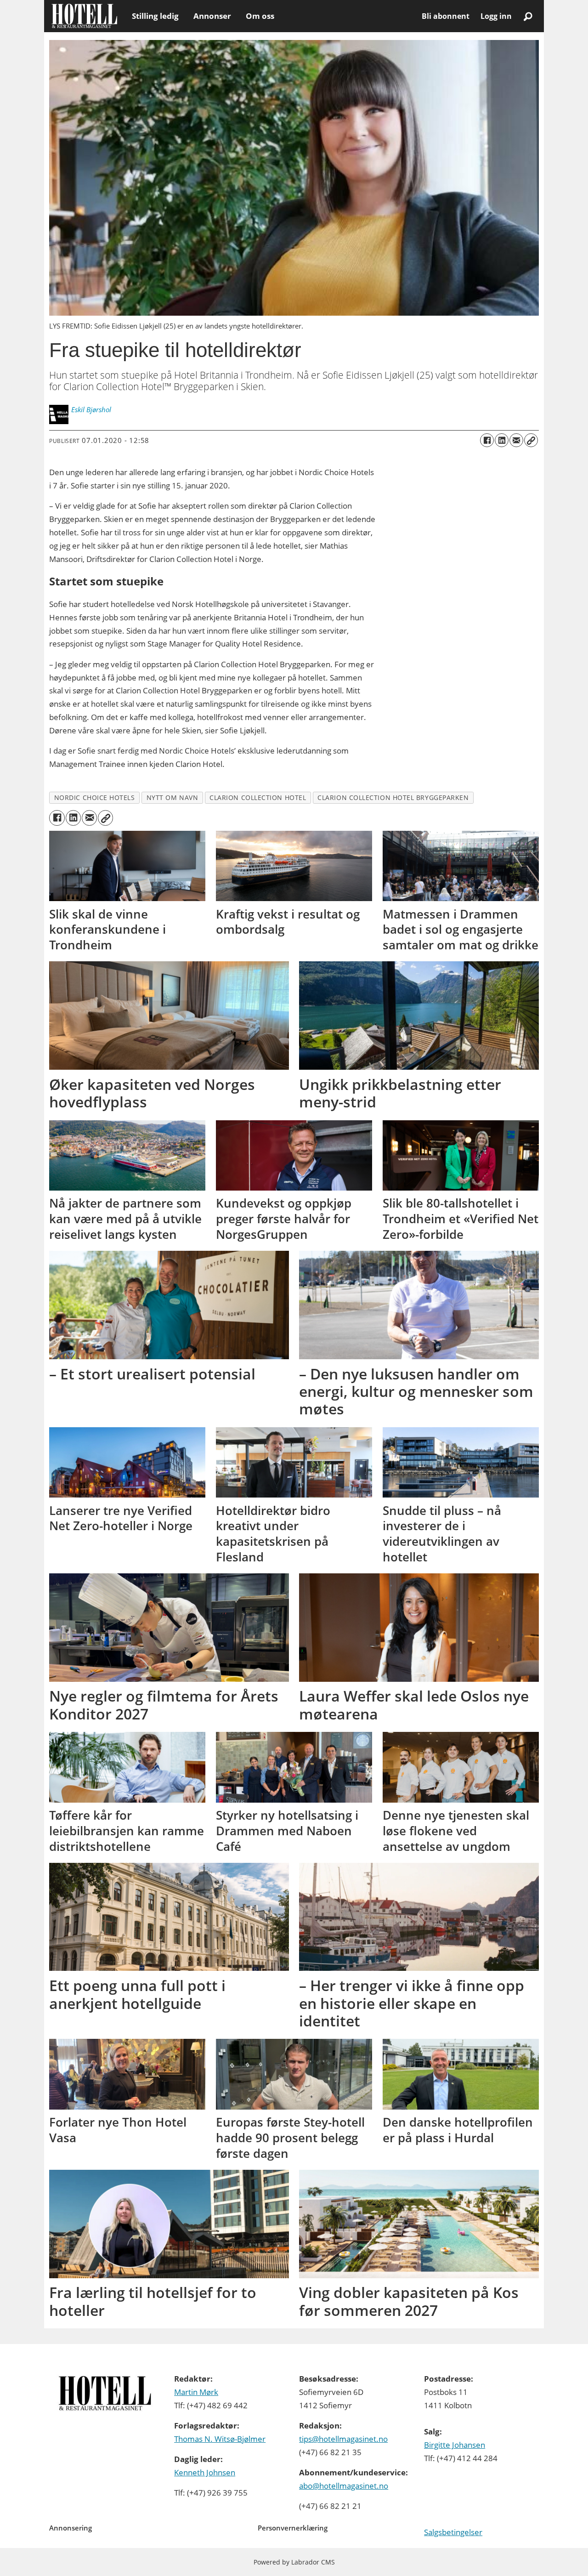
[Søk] (528, 16)
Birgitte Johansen (455, 2445)
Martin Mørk (196, 2392)
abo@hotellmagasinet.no (344, 2486)
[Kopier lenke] (531, 440)
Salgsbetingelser (453, 2532)
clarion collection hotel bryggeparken (393, 797)
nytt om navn (172, 797)
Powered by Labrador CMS (294, 2562)
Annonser (212, 16)
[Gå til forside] (84, 16)
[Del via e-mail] (516, 440)
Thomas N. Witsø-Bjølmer (220, 2439)
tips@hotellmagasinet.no (343, 2439)
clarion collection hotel (258, 797)
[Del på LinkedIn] (502, 440)
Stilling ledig (155, 16)
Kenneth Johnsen (205, 2472)
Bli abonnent (446, 16)
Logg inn (496, 16)
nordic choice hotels (95, 797)
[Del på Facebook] (487, 440)
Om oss (260, 16)
